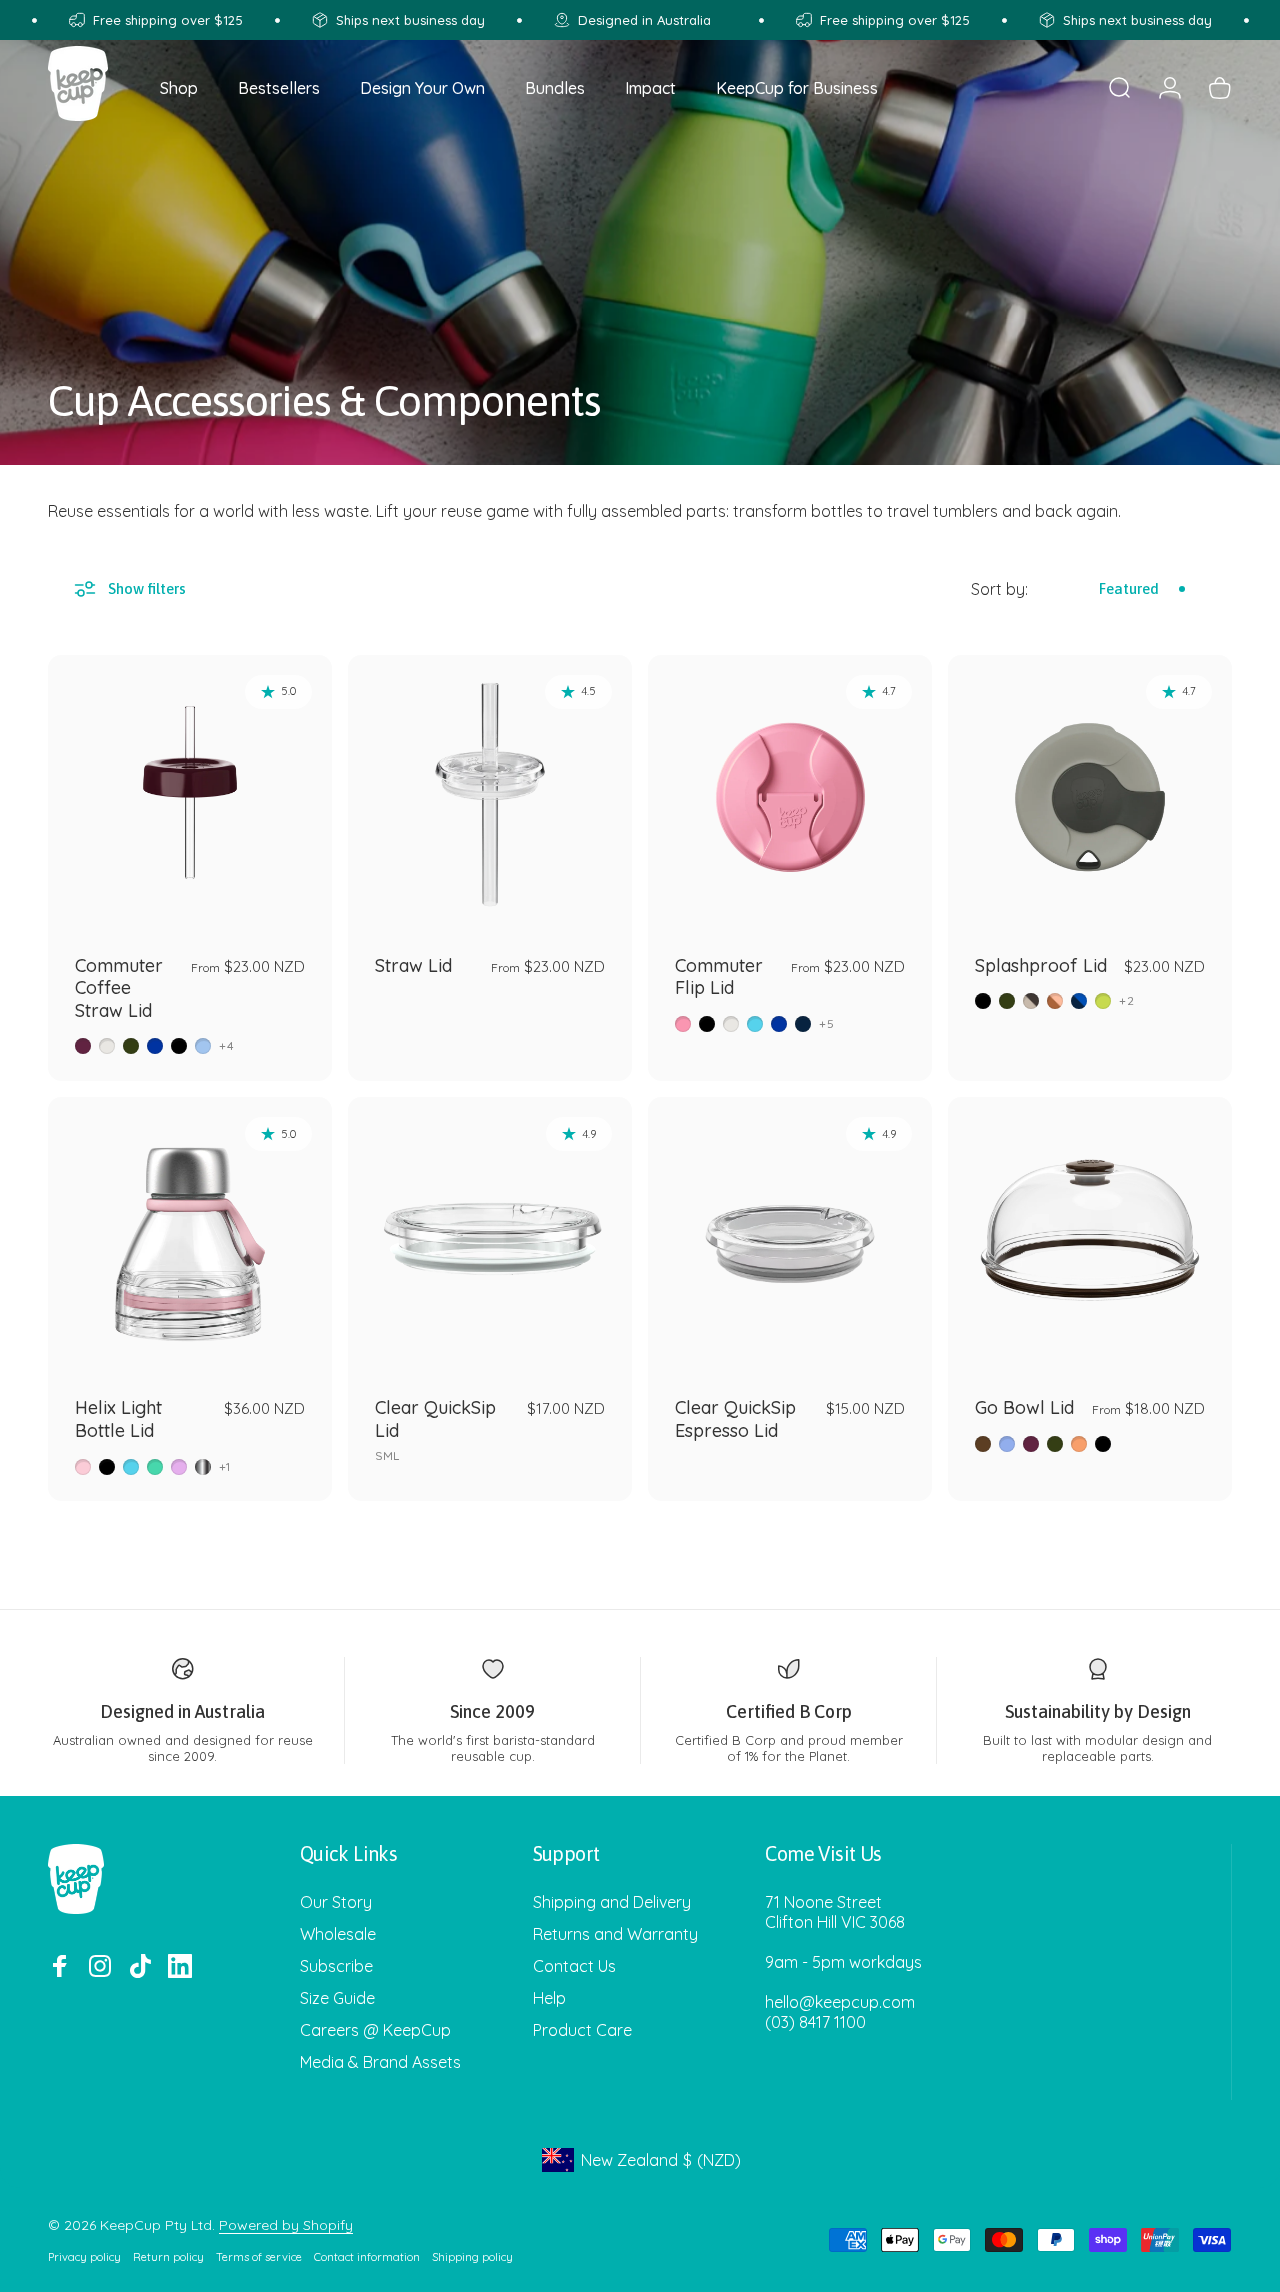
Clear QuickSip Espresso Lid (735, 1419)
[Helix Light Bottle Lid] (190, 1239)
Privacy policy (84, 2257)
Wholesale (338, 1934)
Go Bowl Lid (1024, 1407)
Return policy (168, 2257)
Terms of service (259, 2257)
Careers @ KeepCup (375, 2030)
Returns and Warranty (615, 1934)
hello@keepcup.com (840, 2002)
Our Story (336, 1902)
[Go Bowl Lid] (1090, 1239)
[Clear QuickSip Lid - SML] (490, 1239)
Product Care (582, 2030)
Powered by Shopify (286, 2225)
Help (549, 1998)
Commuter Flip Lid (719, 977)
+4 (227, 1046)
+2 (1127, 1001)
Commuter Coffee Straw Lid (119, 988)
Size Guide (337, 1998)
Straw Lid (413, 965)
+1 (225, 1467)
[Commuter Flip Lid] (790, 797)
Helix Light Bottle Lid (118, 1419)
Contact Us (574, 1966)
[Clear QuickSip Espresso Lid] (790, 1239)
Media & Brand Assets (380, 2062)
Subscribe (336, 1966)
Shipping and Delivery (612, 1902)
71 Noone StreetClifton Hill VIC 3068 (835, 1912)
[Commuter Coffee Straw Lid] (190, 797)
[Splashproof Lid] (1090, 797)
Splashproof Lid (1041, 965)
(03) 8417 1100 (815, 2022)
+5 (827, 1024)
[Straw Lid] (490, 797)
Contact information (367, 2257)
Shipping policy (472, 2257)
